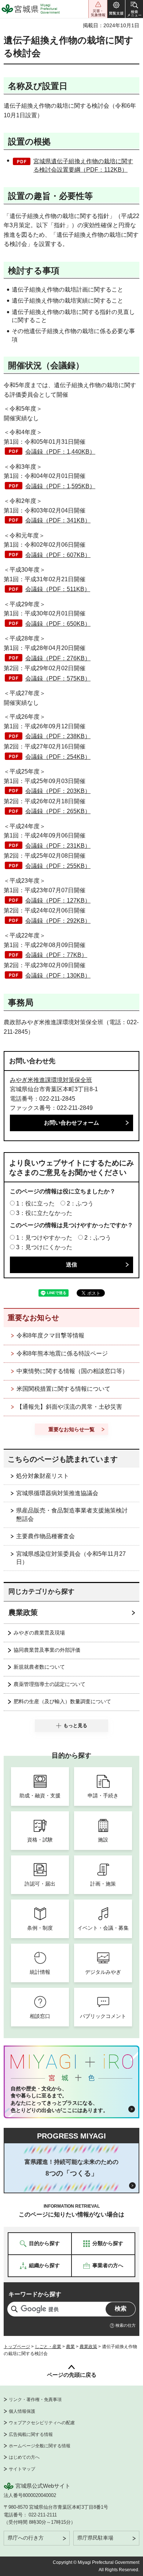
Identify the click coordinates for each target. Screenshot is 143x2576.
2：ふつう (80, 1203)
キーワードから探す (35, 2294)
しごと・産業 (48, 2347)
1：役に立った (35, 1203)
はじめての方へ (24, 2457)
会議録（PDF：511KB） (58, 589)
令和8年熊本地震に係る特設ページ (62, 1353)
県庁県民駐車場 (95, 2538)
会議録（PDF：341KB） (58, 520)
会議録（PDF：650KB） (58, 624)
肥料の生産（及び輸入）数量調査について (62, 1701)
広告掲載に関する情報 (31, 2434)
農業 (70, 2347)
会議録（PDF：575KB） (58, 678)
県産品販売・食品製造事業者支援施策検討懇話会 (72, 1514)
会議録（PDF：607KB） (58, 555)
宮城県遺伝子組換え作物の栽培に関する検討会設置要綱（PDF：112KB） (83, 165)
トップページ (17, 2347)
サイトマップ (22, 2469)
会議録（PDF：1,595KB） (60, 486)
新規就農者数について (39, 1667)
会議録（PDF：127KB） (58, 901)
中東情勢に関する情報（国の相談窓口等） (72, 1371)
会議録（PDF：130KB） (58, 976)
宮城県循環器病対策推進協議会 (57, 1493)
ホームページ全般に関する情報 (40, 2446)
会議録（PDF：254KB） (58, 757)
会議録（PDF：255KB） (58, 866)
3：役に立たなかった (44, 1213)
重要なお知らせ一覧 (71, 1429)
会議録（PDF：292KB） (58, 921)
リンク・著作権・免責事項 (35, 2400)
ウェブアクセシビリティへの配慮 (42, 2423)
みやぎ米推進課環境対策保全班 (51, 1080)
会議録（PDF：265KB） (58, 811)
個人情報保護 (22, 2411)
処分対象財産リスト (43, 1476)
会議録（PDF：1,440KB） (60, 452)
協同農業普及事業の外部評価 (47, 1650)
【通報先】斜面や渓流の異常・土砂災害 (69, 1407)
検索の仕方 (126, 2325)
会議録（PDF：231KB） (58, 846)
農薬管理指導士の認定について (49, 1684)
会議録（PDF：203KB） (58, 791)
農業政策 (23, 1612)
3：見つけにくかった (44, 1247)
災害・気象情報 (98, 9)
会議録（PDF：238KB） (58, 736)
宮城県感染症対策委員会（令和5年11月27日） (71, 1558)
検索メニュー (134, 9)
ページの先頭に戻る (72, 2375)
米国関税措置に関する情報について (63, 1389)
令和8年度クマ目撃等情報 (50, 1335)
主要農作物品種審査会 (45, 1536)
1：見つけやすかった (44, 1238)
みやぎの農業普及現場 (39, 1633)
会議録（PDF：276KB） (58, 658)
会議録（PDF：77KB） (56, 955)
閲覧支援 (116, 9)
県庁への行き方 (26, 2538)
